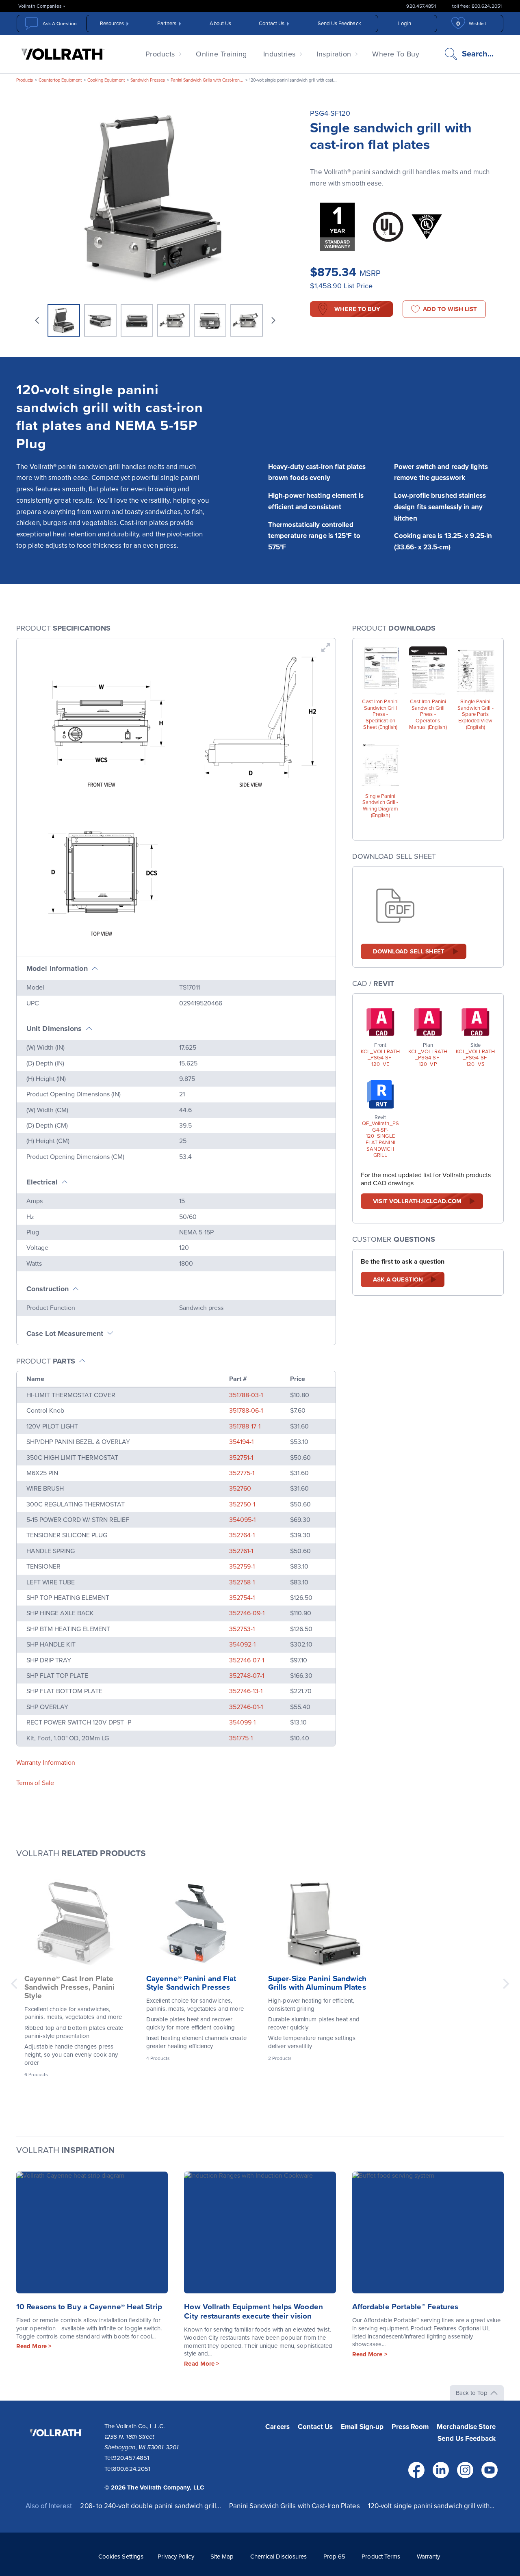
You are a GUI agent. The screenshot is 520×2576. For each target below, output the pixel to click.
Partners (167, 24)
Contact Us (272, 24)
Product (46, 1361)
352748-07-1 (247, 1676)
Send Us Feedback (339, 24)
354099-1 (242, 1722)
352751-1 (241, 1458)
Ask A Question (60, 24)
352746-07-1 (247, 1660)
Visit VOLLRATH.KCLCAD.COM (417, 1201)
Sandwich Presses (148, 80)
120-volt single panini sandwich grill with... (431, 2506)
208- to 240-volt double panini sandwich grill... (151, 2506)
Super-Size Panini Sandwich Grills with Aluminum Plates (317, 1983)
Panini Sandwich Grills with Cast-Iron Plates (294, 2506)
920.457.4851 (421, 6)
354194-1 (241, 1442)
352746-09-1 (247, 1613)
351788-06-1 (246, 1411)
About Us (220, 24)
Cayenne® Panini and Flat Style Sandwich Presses (191, 1983)
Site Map (222, 2557)
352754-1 (242, 1598)
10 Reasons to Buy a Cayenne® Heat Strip (89, 2307)
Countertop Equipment (60, 80)
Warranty (429, 2557)
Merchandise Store (466, 2427)
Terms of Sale (35, 1783)
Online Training (221, 54)
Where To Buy (396, 54)
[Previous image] (37, 320)
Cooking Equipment (106, 80)
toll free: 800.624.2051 (477, 6)
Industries (279, 54)
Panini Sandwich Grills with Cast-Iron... (207, 80)
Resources (112, 24)
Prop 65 (335, 2557)
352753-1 (242, 1629)
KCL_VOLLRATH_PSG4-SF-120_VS (475, 1058)
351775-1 (241, 1738)
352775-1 (242, 1473)
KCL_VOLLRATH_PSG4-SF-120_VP (428, 1058)
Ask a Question (398, 1279)
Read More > (34, 2346)
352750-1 (242, 1504)
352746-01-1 (246, 1707)
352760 (240, 1489)
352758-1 (242, 1582)
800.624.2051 (132, 2469)
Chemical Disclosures (279, 2557)
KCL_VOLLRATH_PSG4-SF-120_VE (380, 1058)
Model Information (57, 968)
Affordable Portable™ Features (405, 2307)
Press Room (410, 2427)
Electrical (42, 1182)
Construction (48, 1289)
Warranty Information (46, 1763)
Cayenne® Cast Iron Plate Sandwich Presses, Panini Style (69, 1987)
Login (405, 24)
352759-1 (242, 1567)
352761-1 (241, 1551)
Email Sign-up (362, 2427)
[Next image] (273, 320)
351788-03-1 (246, 1395)
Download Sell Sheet (409, 951)
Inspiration (334, 54)
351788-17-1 (245, 1426)
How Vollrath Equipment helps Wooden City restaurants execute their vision (253, 2311)
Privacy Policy (176, 2557)
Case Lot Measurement (65, 1333)
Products (160, 54)
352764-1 (242, 1535)
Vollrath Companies (40, 6)
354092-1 (242, 1645)
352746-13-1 (246, 1691)
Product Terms (381, 2557)
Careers (277, 2427)
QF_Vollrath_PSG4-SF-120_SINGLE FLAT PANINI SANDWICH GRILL (380, 1140)
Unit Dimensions (54, 1029)
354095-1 (242, 1520)
